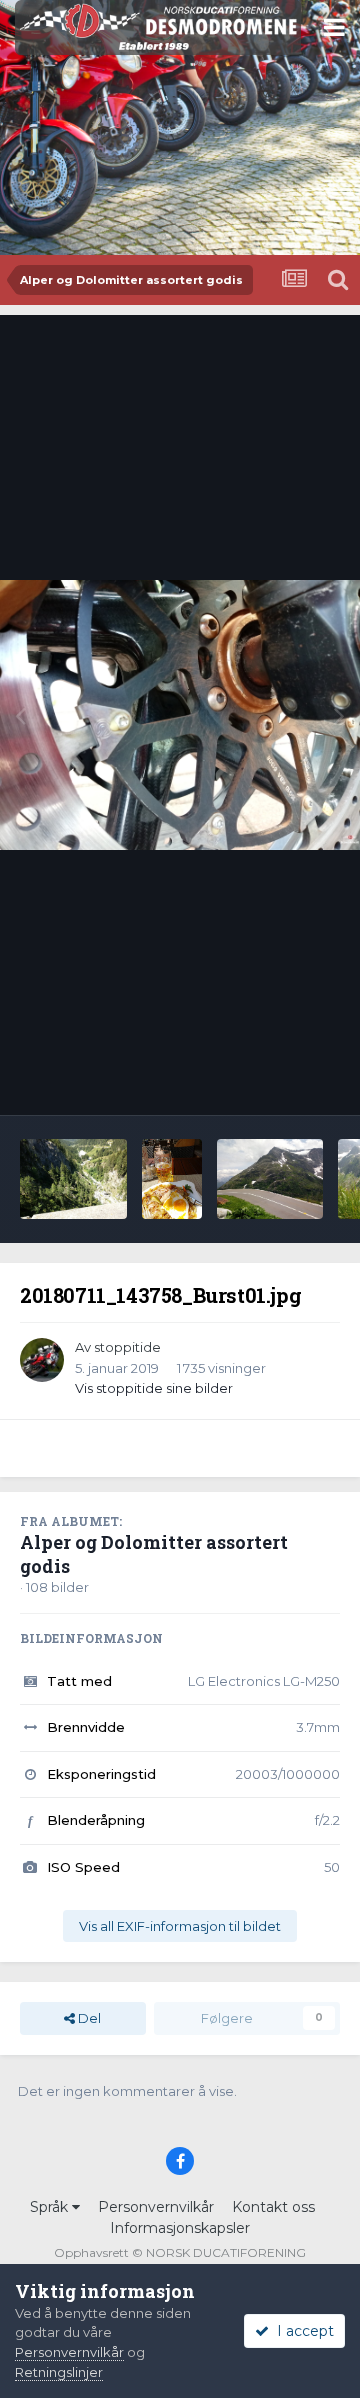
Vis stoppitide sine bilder (154, 1388)
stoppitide (127, 1347)
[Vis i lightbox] (180, 715)
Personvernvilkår (156, 2207)
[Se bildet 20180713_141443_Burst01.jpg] (73, 1179)
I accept (301, 2331)
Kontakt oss (273, 2207)
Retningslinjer (59, 2372)
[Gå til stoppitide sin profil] (42, 1360)
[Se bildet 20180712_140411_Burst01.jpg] (270, 1179)
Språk (51, 2207)
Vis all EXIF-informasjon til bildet (180, 1926)
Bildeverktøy (273, 1079)
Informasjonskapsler (180, 2228)
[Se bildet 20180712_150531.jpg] (172, 1179)
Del (88, 2018)
